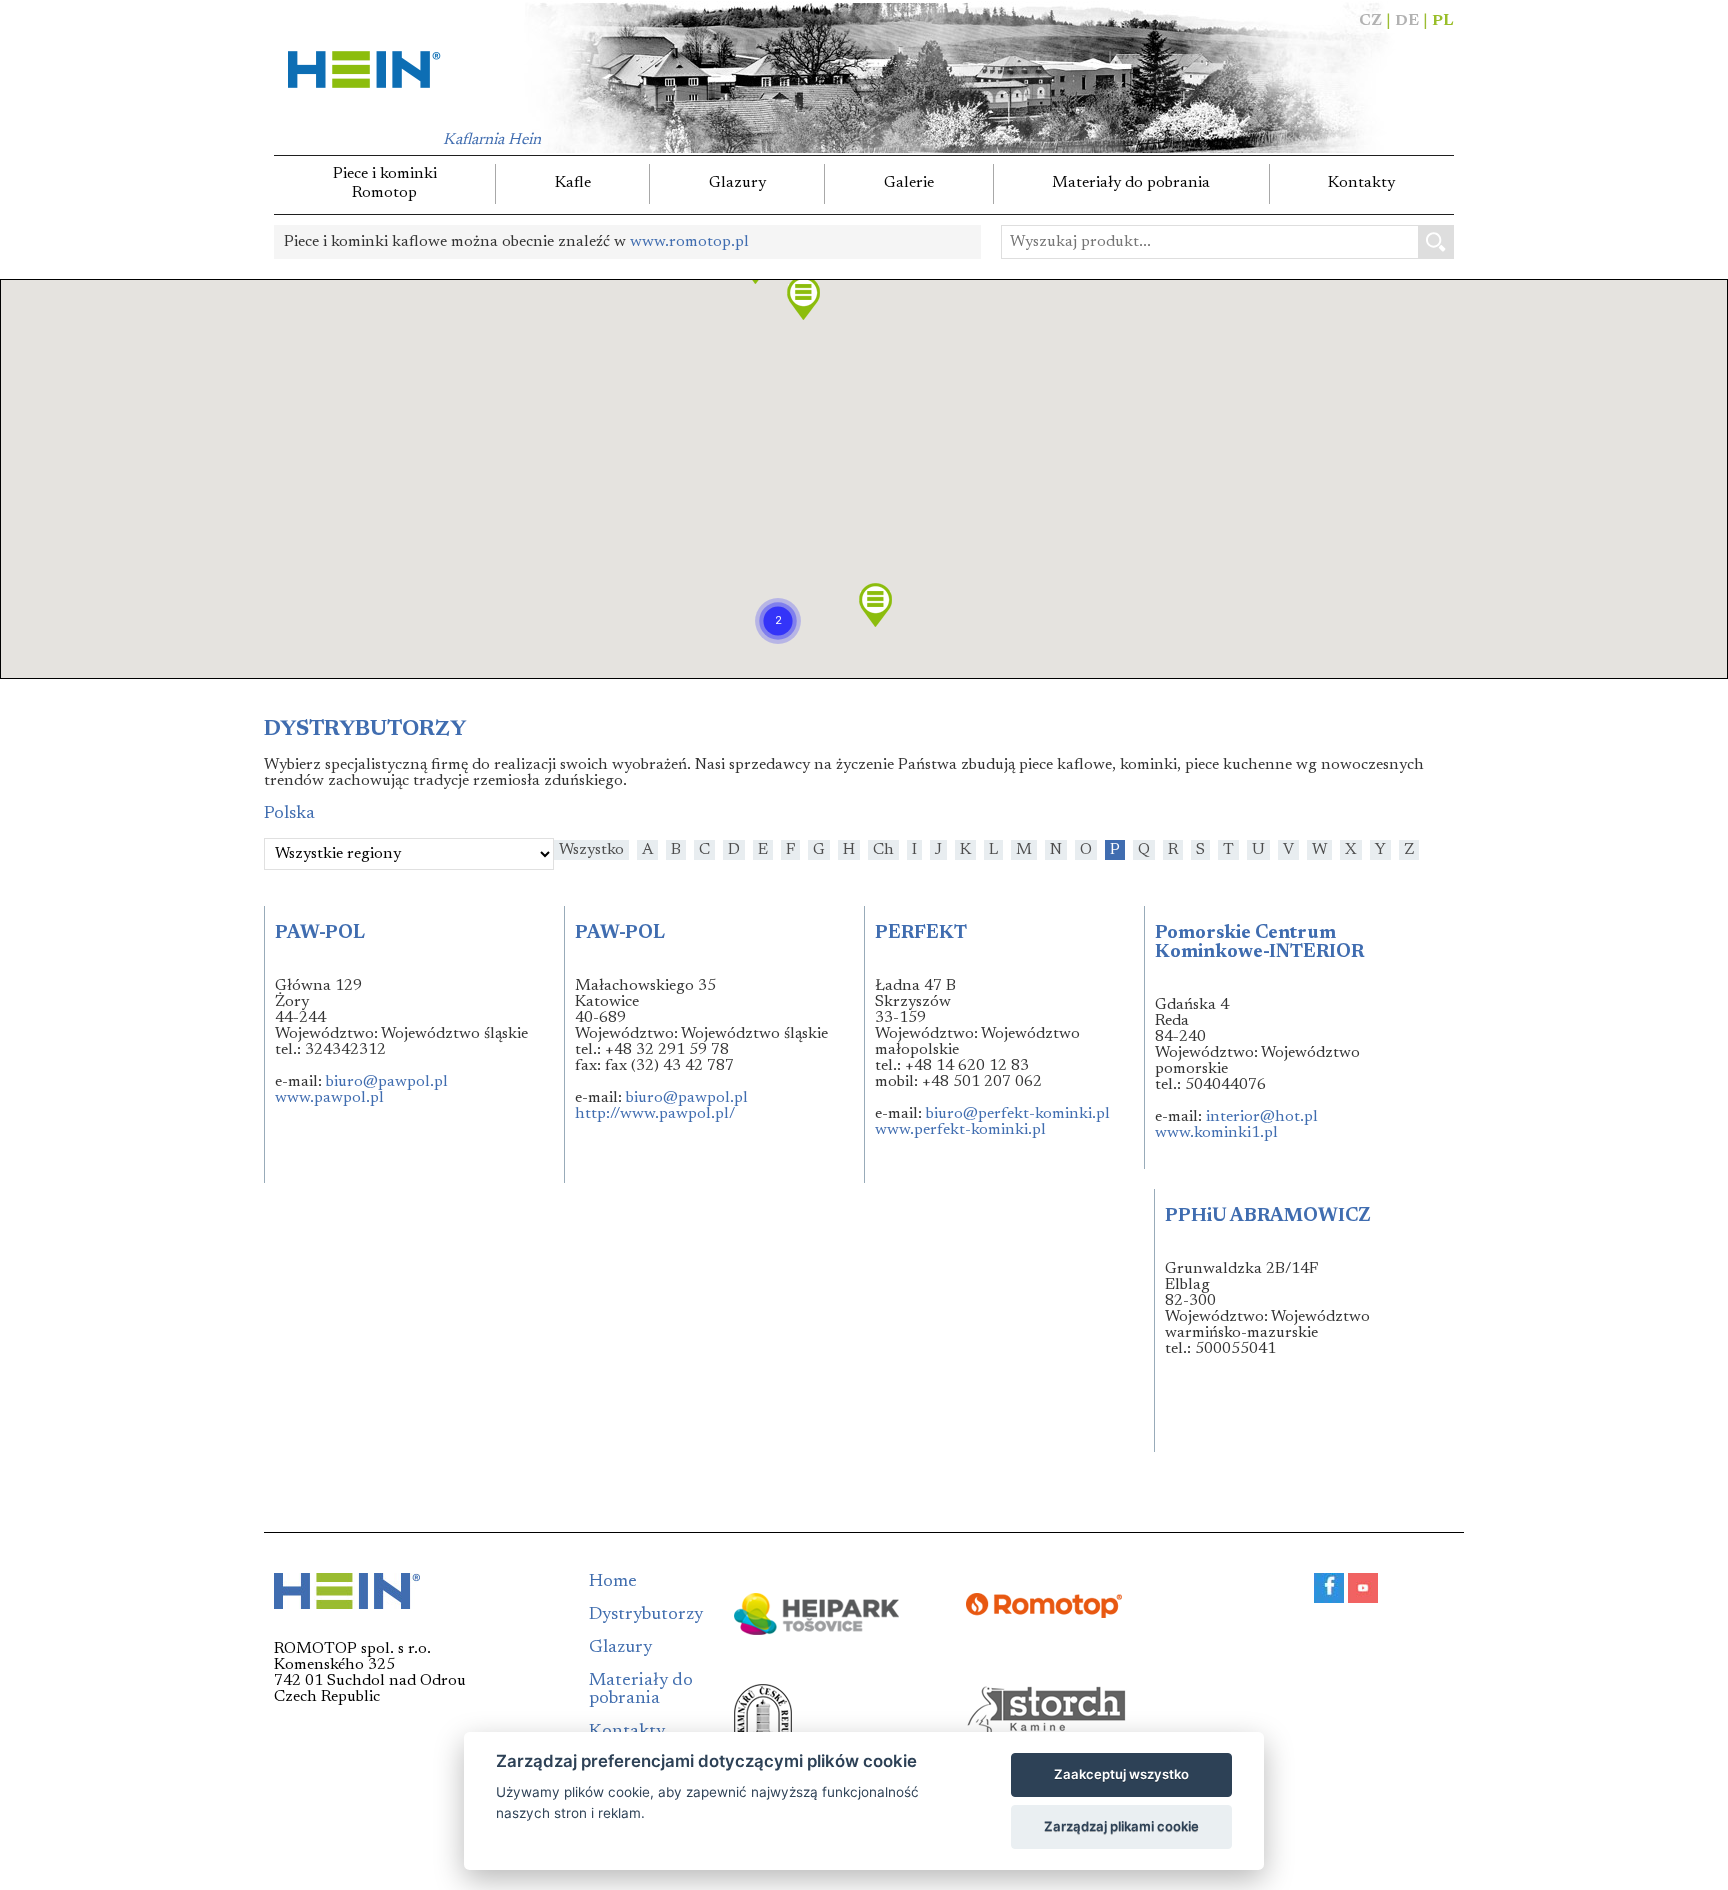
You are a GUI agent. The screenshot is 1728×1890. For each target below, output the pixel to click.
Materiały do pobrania (1131, 183)
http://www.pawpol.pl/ (655, 1114)
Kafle (573, 183)
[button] (778, 621)
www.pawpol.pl (329, 1098)
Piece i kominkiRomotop (385, 183)
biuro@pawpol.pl (387, 1082)
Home (613, 1582)
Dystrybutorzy (646, 1615)
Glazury (737, 183)
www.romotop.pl (689, 242)
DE (1407, 21)
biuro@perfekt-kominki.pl (1018, 1114)
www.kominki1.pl (1216, 1133)
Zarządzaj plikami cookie (1121, 1826)
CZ (1370, 21)
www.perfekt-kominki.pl (960, 1130)
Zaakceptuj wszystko (1121, 1774)
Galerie (909, 183)
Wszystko (591, 850)
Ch (883, 850)
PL (1443, 21)
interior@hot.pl (1262, 1117)
